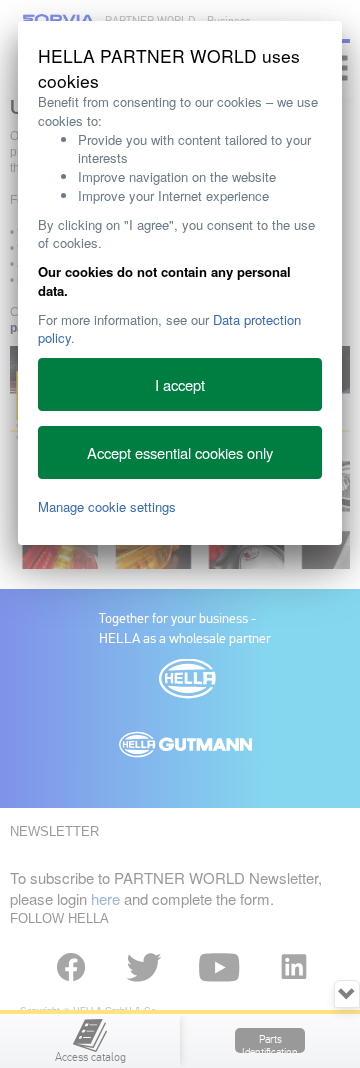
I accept (180, 384)
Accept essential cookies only (180, 452)
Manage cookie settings (107, 506)
